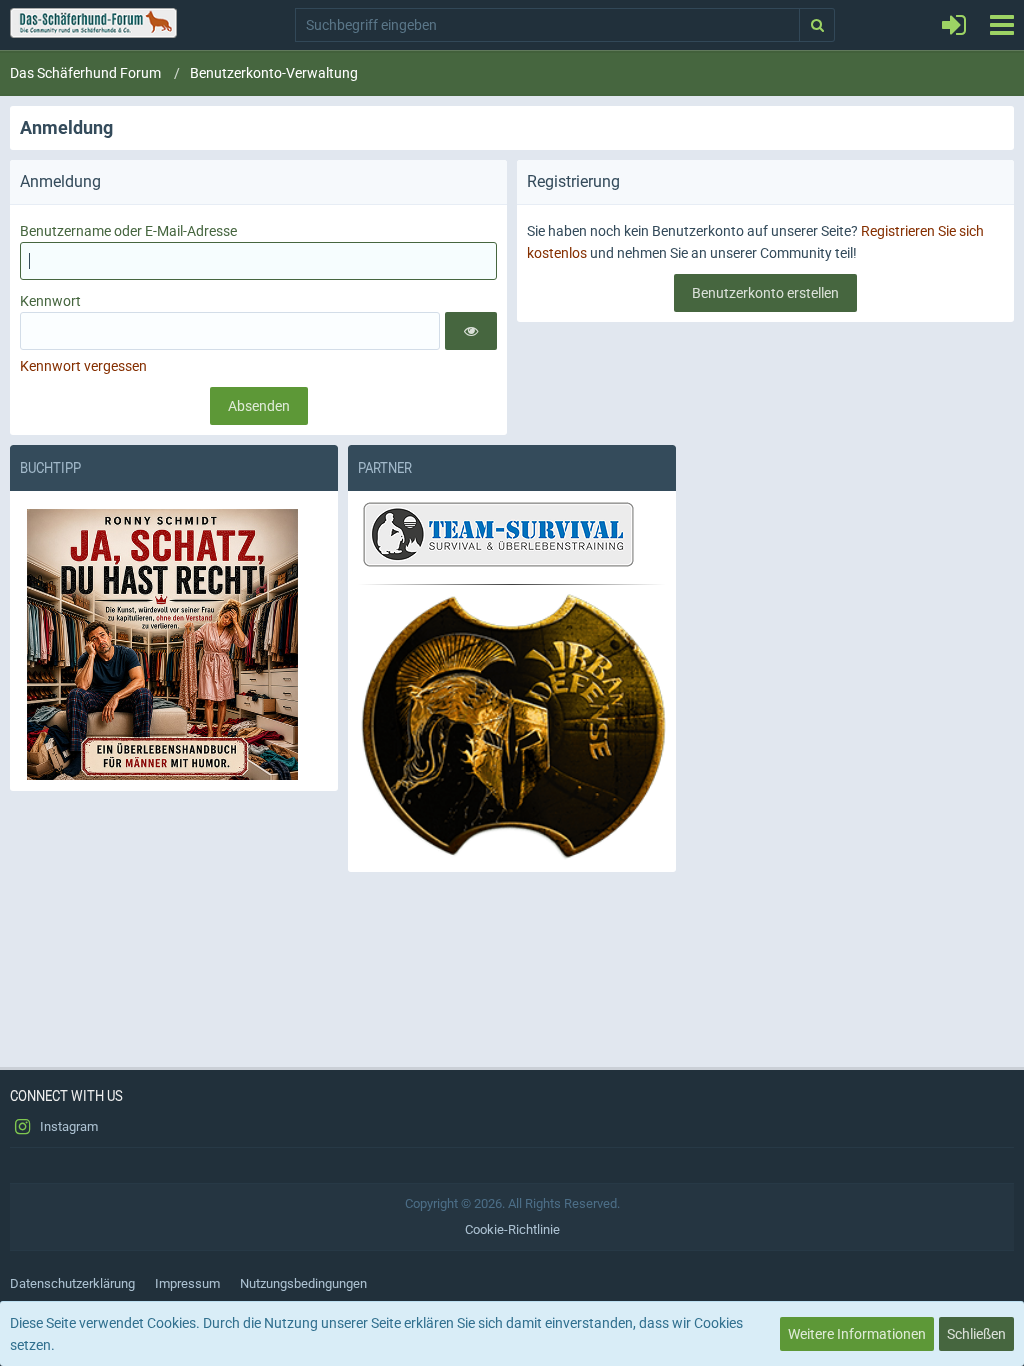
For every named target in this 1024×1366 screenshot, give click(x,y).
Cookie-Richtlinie (512, 1229)
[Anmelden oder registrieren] (954, 25)
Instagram (67, 1126)
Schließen (976, 1334)
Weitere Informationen (857, 1334)
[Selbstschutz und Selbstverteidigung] (512, 726)
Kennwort (50, 301)
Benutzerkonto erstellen (765, 293)
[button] (1001, 25)
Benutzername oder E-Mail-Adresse (128, 231)
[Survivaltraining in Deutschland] (496, 538)
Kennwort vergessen (83, 366)
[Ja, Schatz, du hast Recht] (174, 644)
